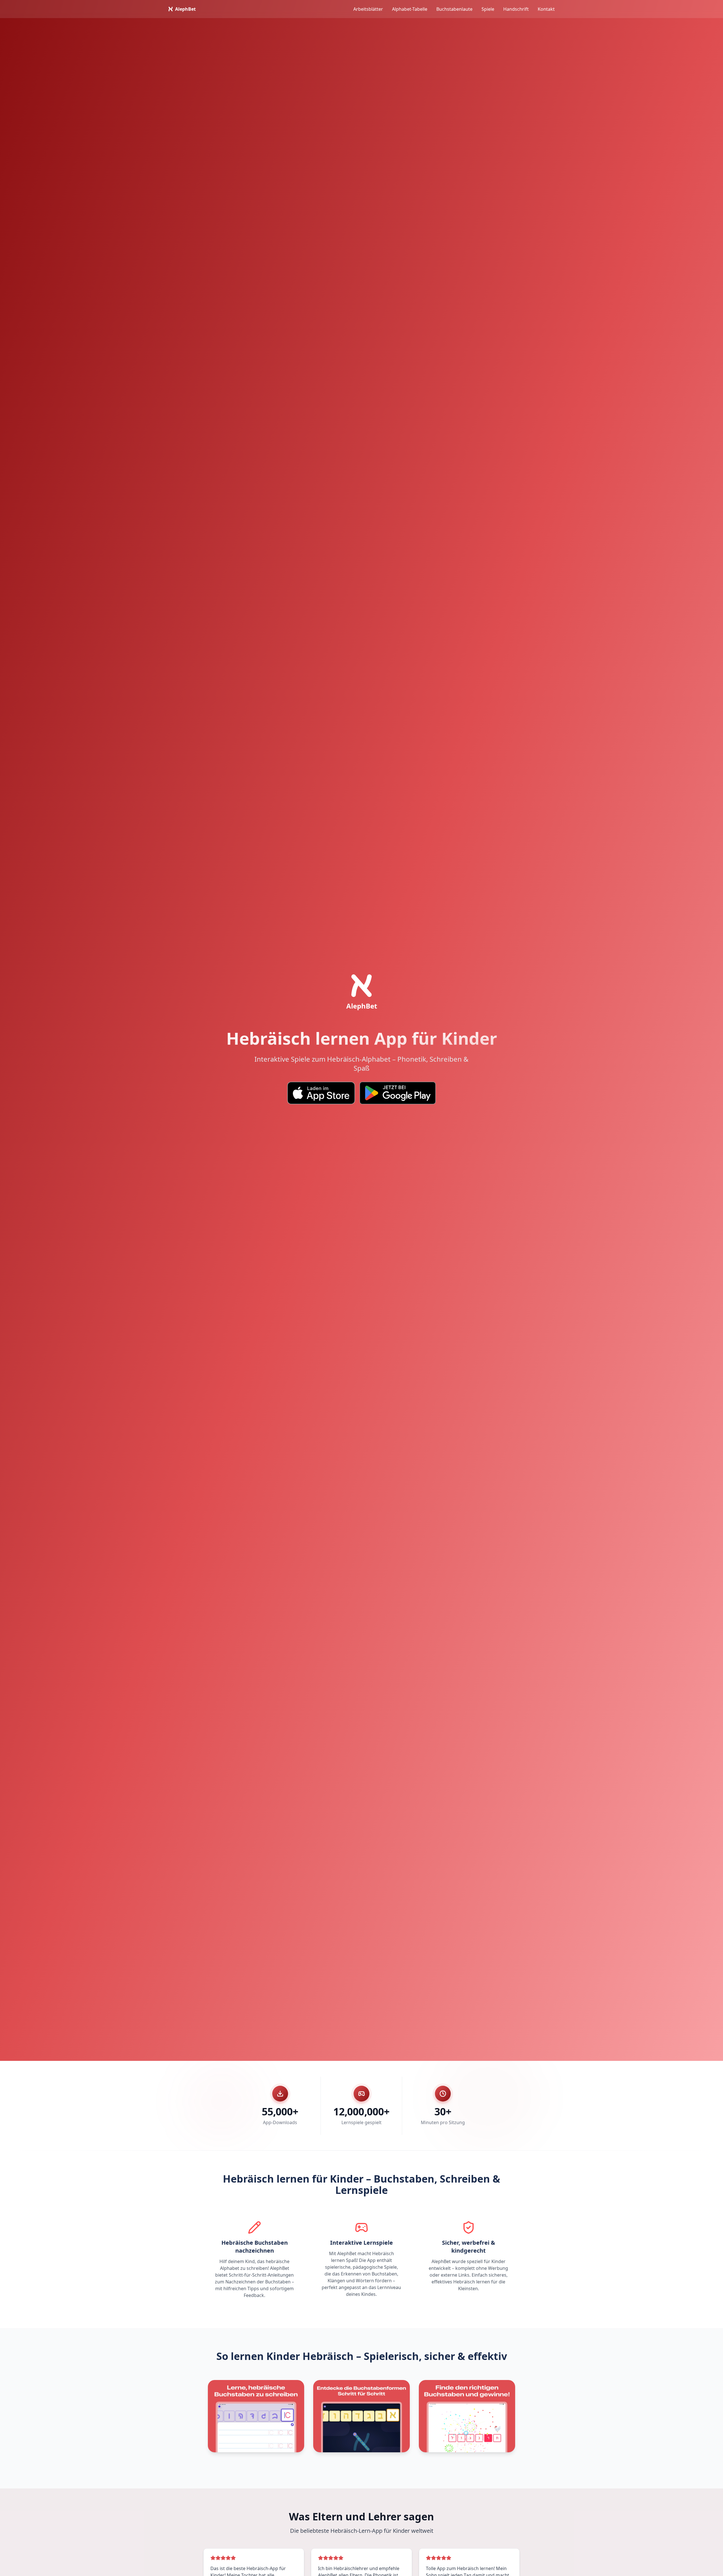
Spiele (488, 9)
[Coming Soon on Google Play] (398, 1093)
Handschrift (516, 9)
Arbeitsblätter (368, 9)
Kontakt (546, 9)
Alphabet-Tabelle (410, 9)
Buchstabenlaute (454, 9)
